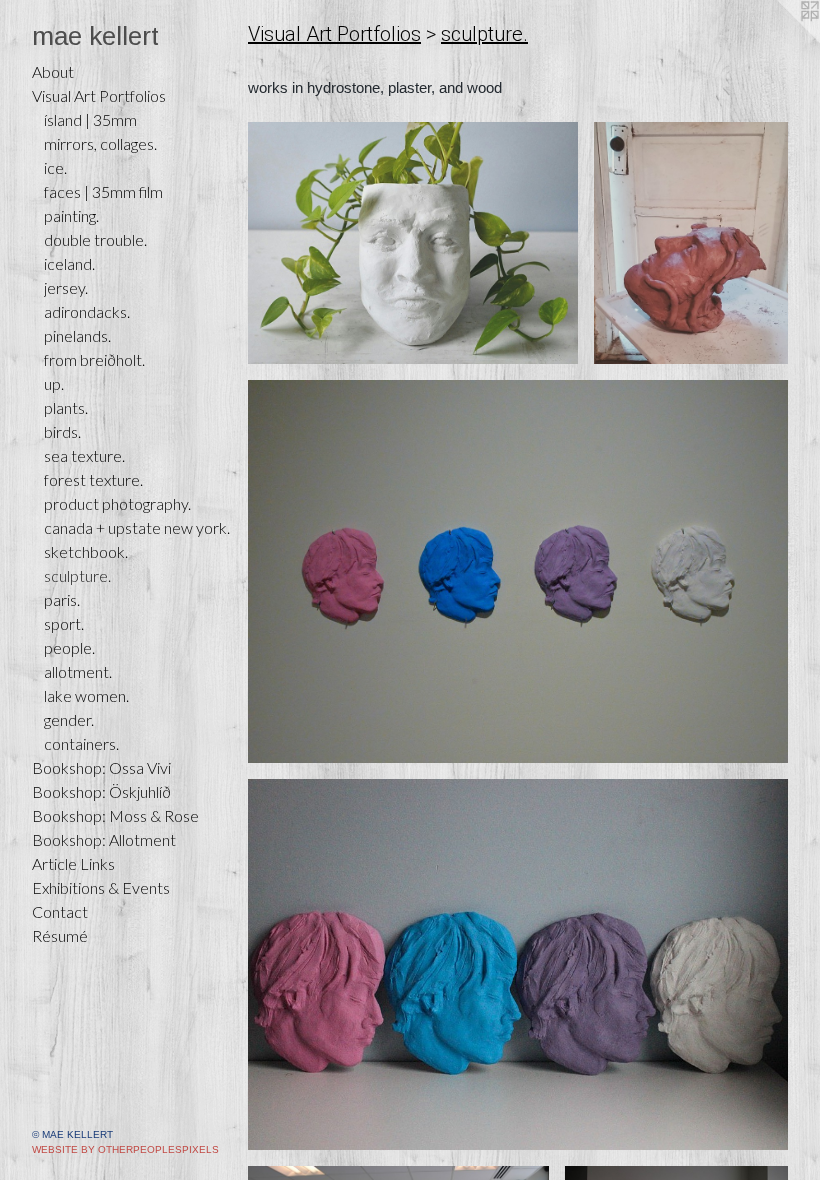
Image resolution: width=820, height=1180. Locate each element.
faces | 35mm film (103, 191)
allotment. (78, 671)
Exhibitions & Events (101, 887)
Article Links (73, 863)
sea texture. (84, 455)
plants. (66, 407)
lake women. (86, 695)
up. (54, 383)
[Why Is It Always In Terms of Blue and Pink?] (518, 964)
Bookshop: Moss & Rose (115, 815)
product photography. (117, 503)
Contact (60, 911)
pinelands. (77, 335)
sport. (64, 623)
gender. (69, 719)
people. (69, 647)
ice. (55, 167)
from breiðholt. (94, 359)
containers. (81, 743)
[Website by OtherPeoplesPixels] (780, 40)
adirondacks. (87, 311)
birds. (62, 431)
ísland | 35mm (90, 119)
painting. (71, 215)
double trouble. (95, 239)
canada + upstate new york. (137, 527)
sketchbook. (86, 551)
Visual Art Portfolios (99, 95)
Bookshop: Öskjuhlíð (101, 791)
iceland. (69, 263)
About (53, 71)
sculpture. (77, 575)
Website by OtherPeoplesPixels (125, 1149)
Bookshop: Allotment (104, 839)
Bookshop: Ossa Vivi (101, 767)
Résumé (60, 935)
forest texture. (93, 479)
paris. (62, 599)
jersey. (66, 287)
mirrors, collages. (100, 143)
